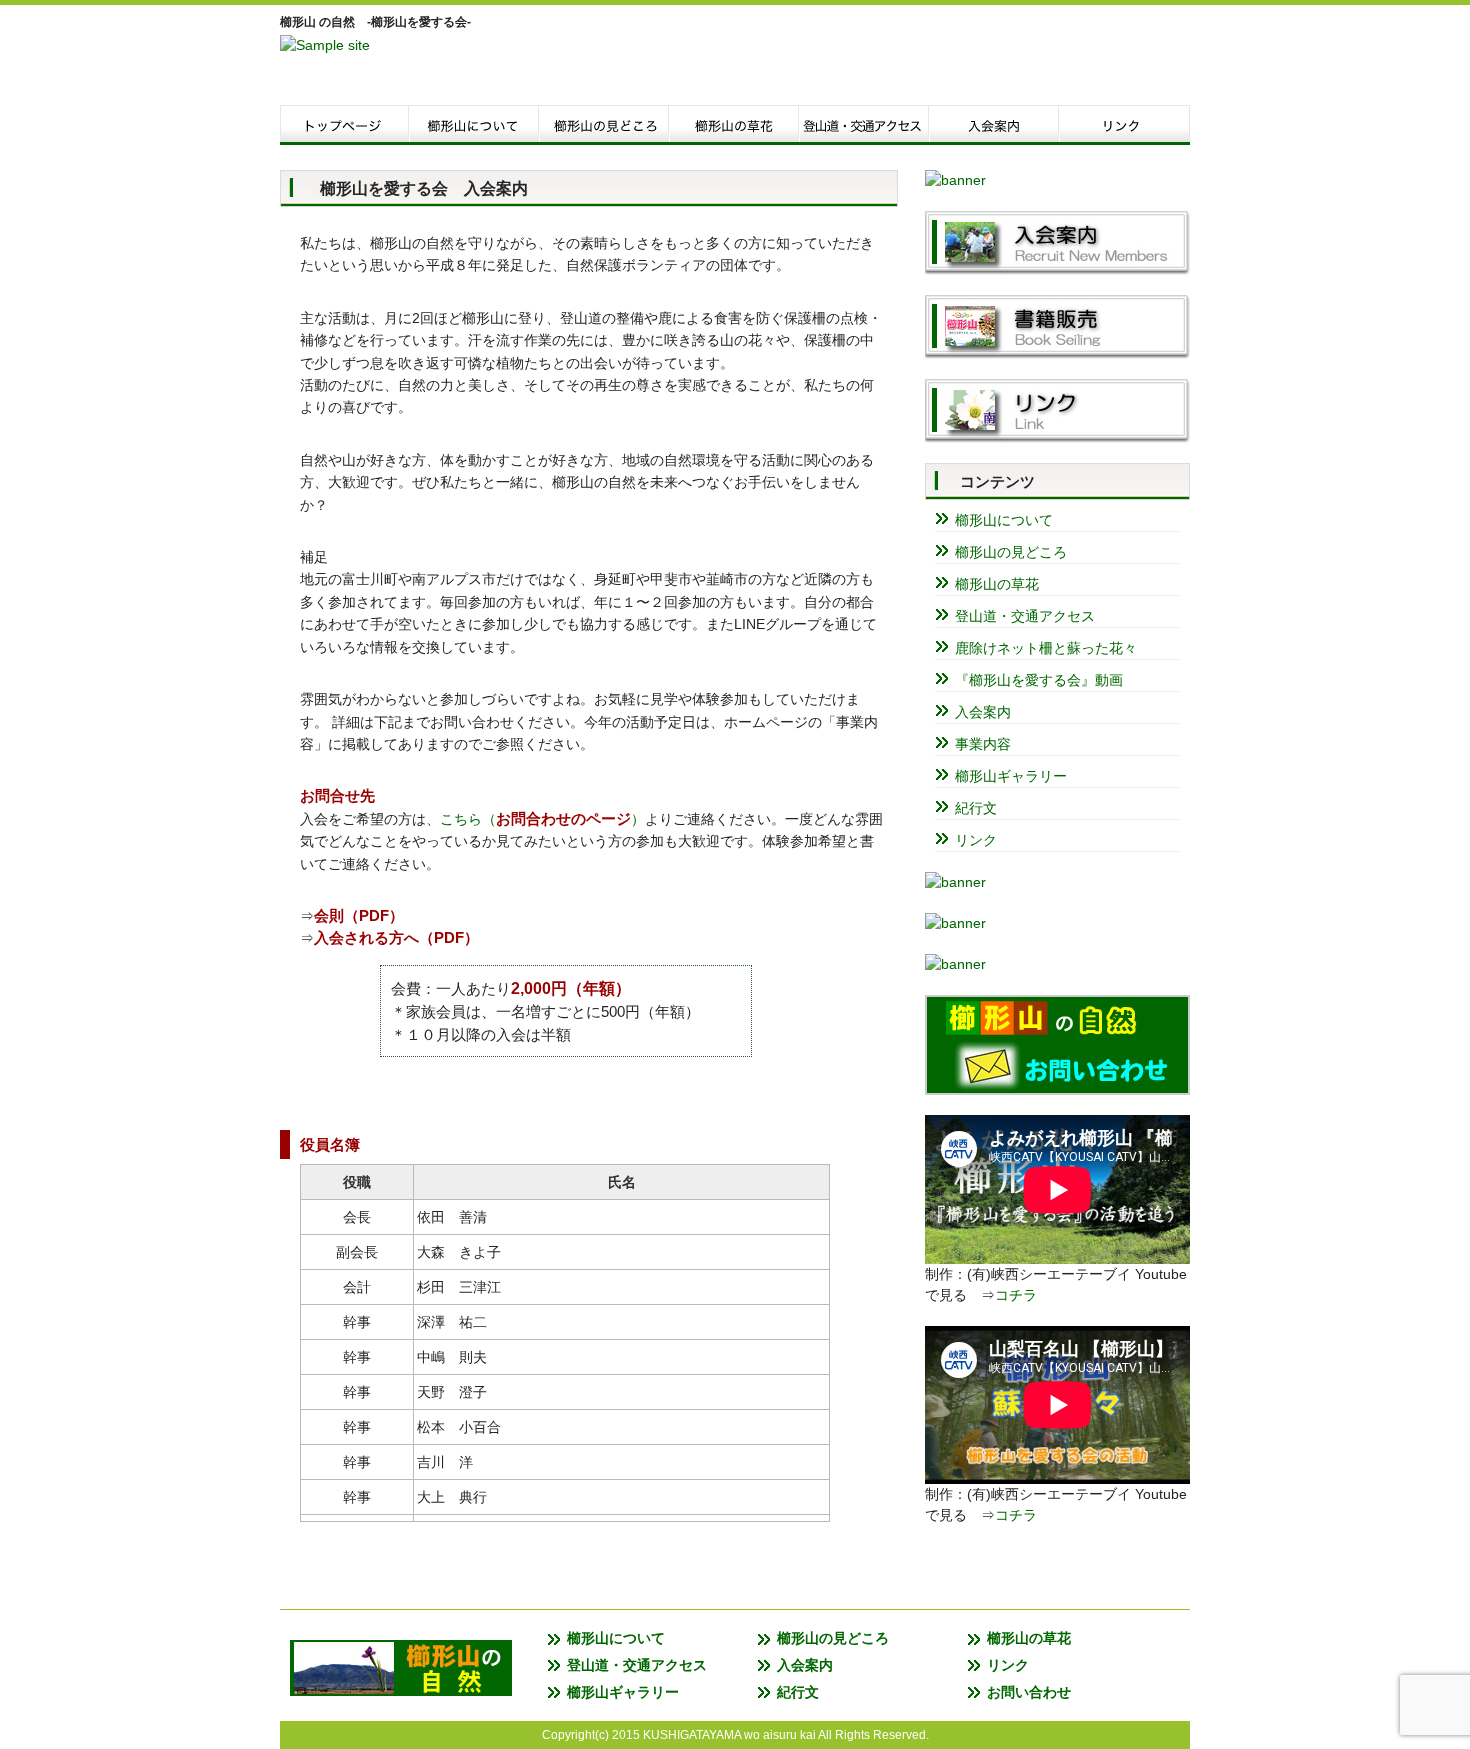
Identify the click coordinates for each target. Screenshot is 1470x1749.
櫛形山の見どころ (1011, 552)
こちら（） (542, 819)
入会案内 (995, 125)
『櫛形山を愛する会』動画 (1039, 680)
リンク (1125, 125)
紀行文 (976, 808)
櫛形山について (475, 125)
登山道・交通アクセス (1025, 616)
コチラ (1016, 1295)
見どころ (605, 125)
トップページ (345, 125)
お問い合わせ (1029, 1692)
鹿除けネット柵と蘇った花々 (1046, 648)
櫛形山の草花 (997, 584)
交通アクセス (865, 125)
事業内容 (983, 744)
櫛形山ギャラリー (1011, 776)
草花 (735, 125)
